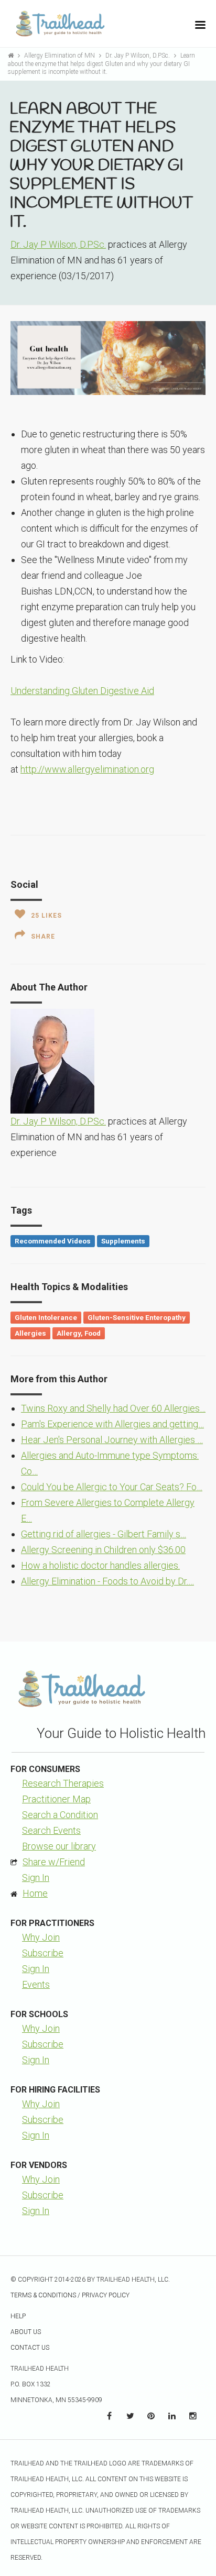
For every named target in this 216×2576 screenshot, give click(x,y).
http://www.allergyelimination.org (87, 769)
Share (43, 937)
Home (35, 1893)
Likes (46, 916)
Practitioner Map (56, 1799)
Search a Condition (60, 1815)
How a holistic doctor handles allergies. (100, 1565)
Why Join (41, 1937)
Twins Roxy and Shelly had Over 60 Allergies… (113, 1408)
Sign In (36, 1878)
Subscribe (43, 1953)
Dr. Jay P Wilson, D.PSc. (138, 56)
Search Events (51, 1830)
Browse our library (59, 1846)
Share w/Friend (54, 1862)
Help (18, 2316)
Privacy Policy (106, 2295)
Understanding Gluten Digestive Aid (82, 691)
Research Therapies (63, 1783)
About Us (26, 2332)
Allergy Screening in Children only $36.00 (103, 1550)
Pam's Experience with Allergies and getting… (112, 1424)
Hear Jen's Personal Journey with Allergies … (112, 1440)
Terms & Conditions (43, 2295)
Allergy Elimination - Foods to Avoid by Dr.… (107, 1581)
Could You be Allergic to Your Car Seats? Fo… (112, 1487)
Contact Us (30, 2348)
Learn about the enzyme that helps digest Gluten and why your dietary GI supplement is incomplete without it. (101, 64)
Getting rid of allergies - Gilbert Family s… (104, 1534)
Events (36, 1984)
